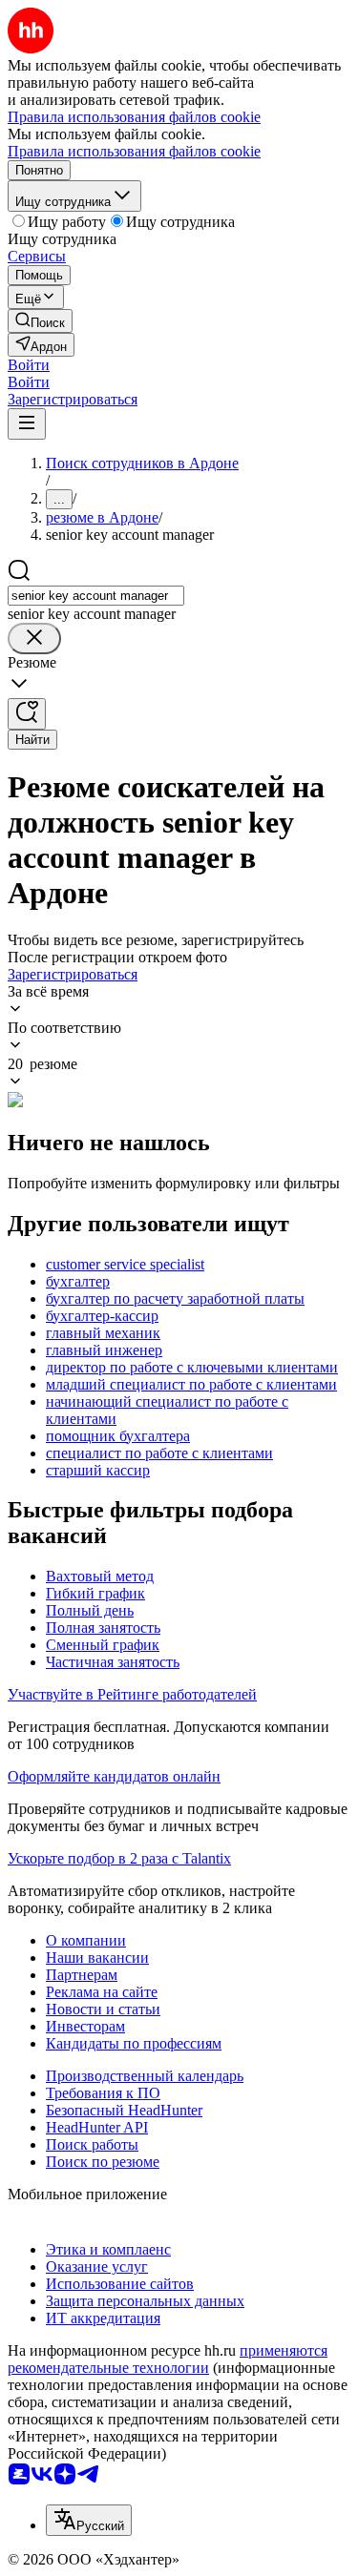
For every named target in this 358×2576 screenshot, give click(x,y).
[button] (29, 365)
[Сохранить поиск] (27, 714)
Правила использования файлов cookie (134, 151)
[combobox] (96, 596)
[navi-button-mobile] (27, 424)
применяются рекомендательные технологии (168, 2359)
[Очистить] (34, 639)
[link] (40, 321)
